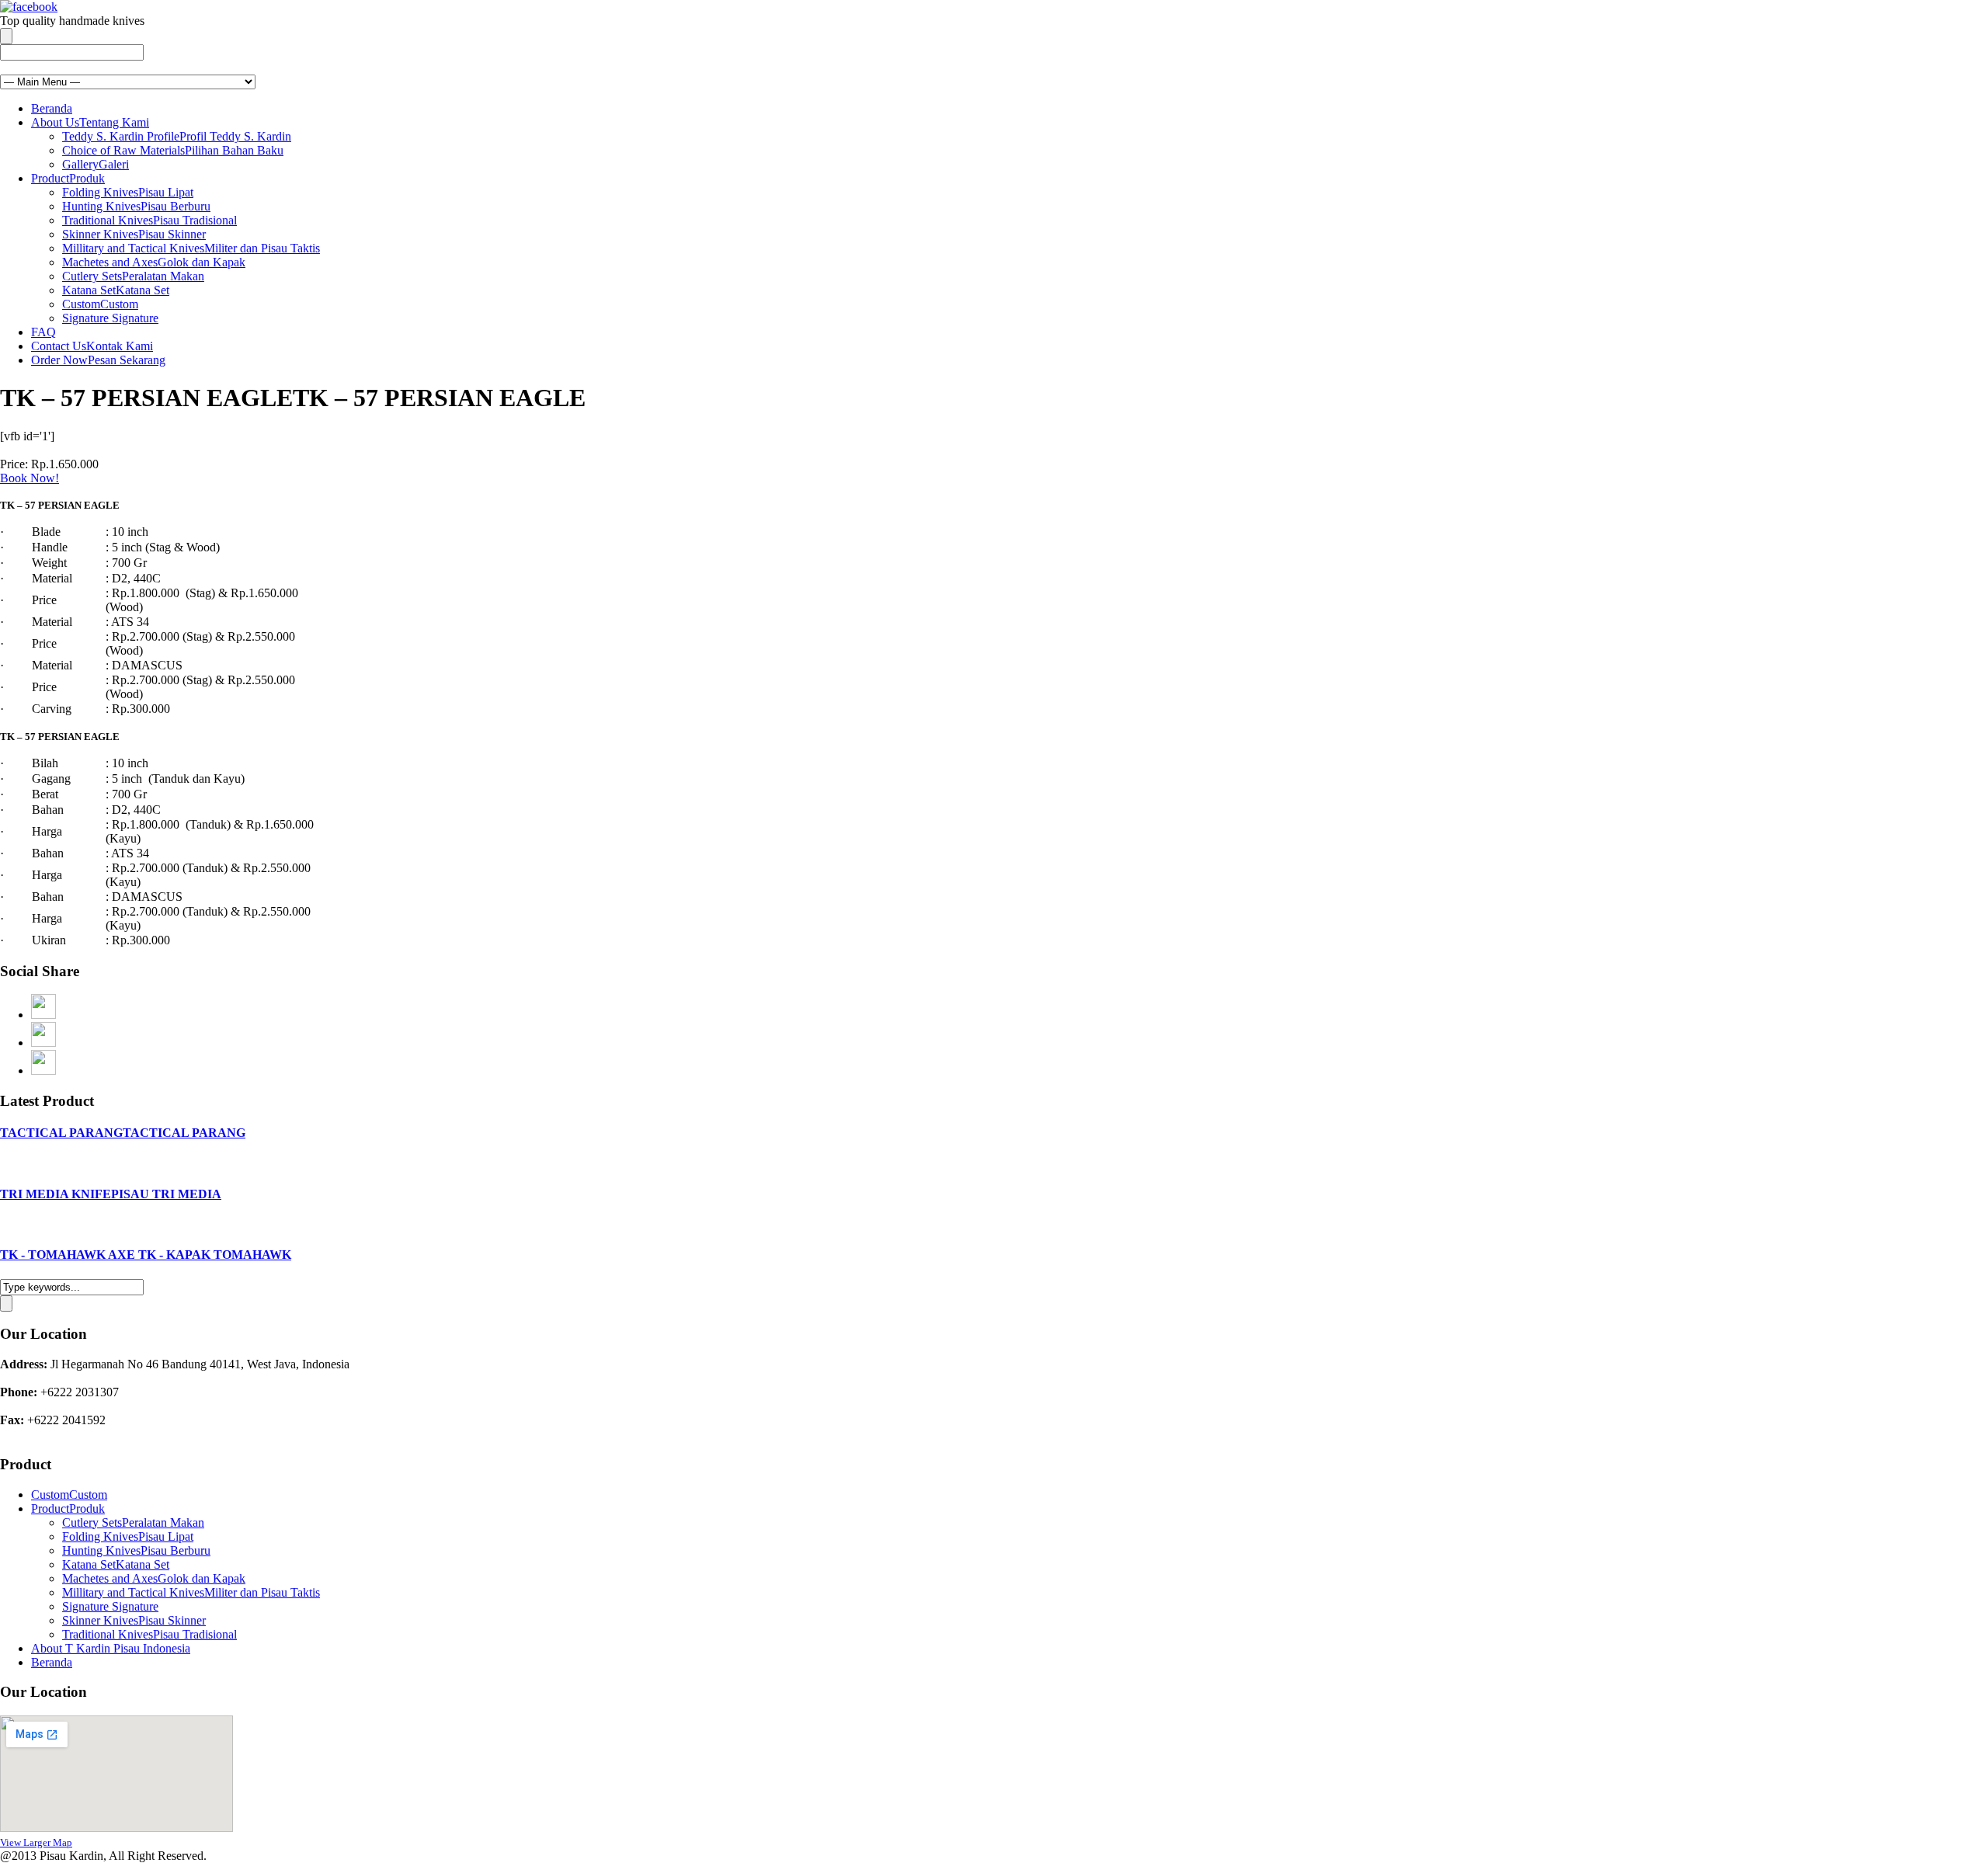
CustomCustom (100, 304)
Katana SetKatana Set (116, 290)
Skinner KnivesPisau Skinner (134, 234)
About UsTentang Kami (90, 122)
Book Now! (30, 478)
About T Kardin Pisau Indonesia (111, 1648)
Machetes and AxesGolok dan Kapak (154, 262)
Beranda (52, 108)
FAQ (43, 332)
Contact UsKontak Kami (92, 346)
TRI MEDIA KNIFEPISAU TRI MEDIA (111, 1194)
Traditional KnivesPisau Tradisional (149, 220)
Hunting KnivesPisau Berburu (136, 206)
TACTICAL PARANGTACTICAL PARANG (123, 1133)
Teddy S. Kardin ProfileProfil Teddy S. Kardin (177, 136)
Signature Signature (110, 318)
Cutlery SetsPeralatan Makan (133, 276)
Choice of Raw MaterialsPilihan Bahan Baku (173, 150)
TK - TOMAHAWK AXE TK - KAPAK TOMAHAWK (146, 1255)
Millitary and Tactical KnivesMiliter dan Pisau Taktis (191, 248)
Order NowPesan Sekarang (98, 360)
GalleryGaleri (96, 164)
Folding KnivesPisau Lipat (128, 192)
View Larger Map (36, 1842)
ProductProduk (68, 178)
